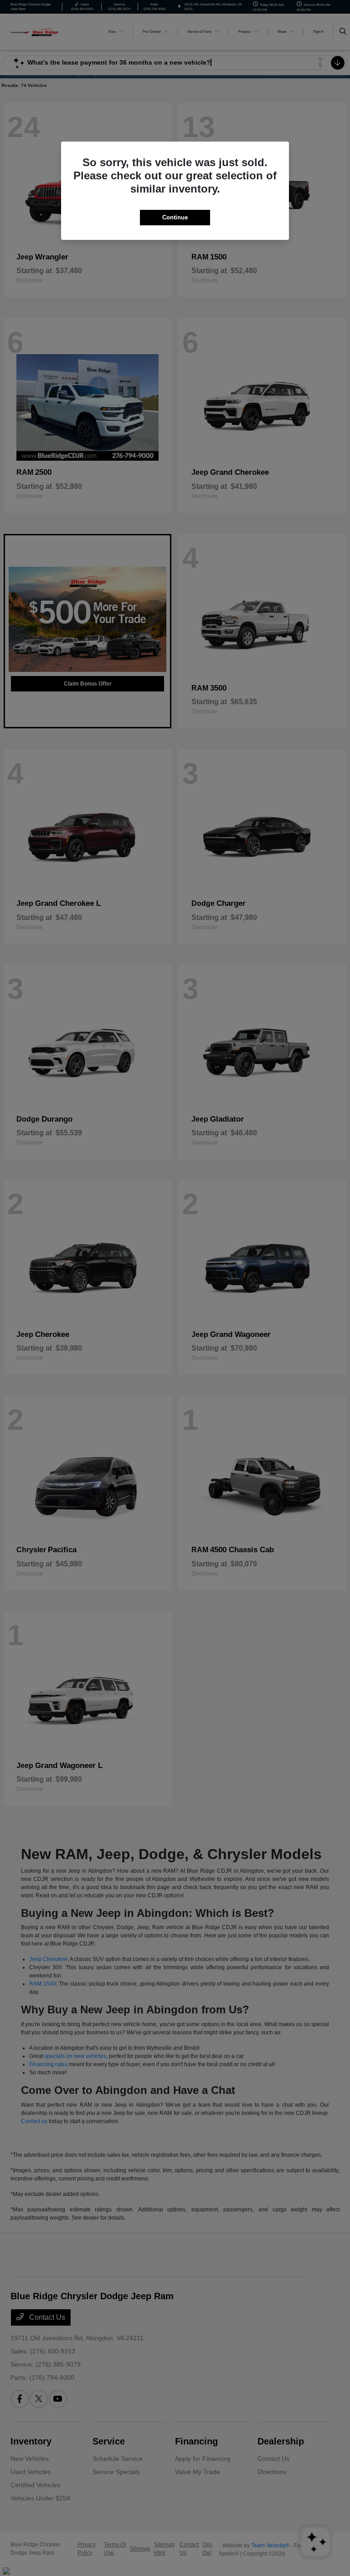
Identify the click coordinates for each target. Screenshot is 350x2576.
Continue (175, 217)
